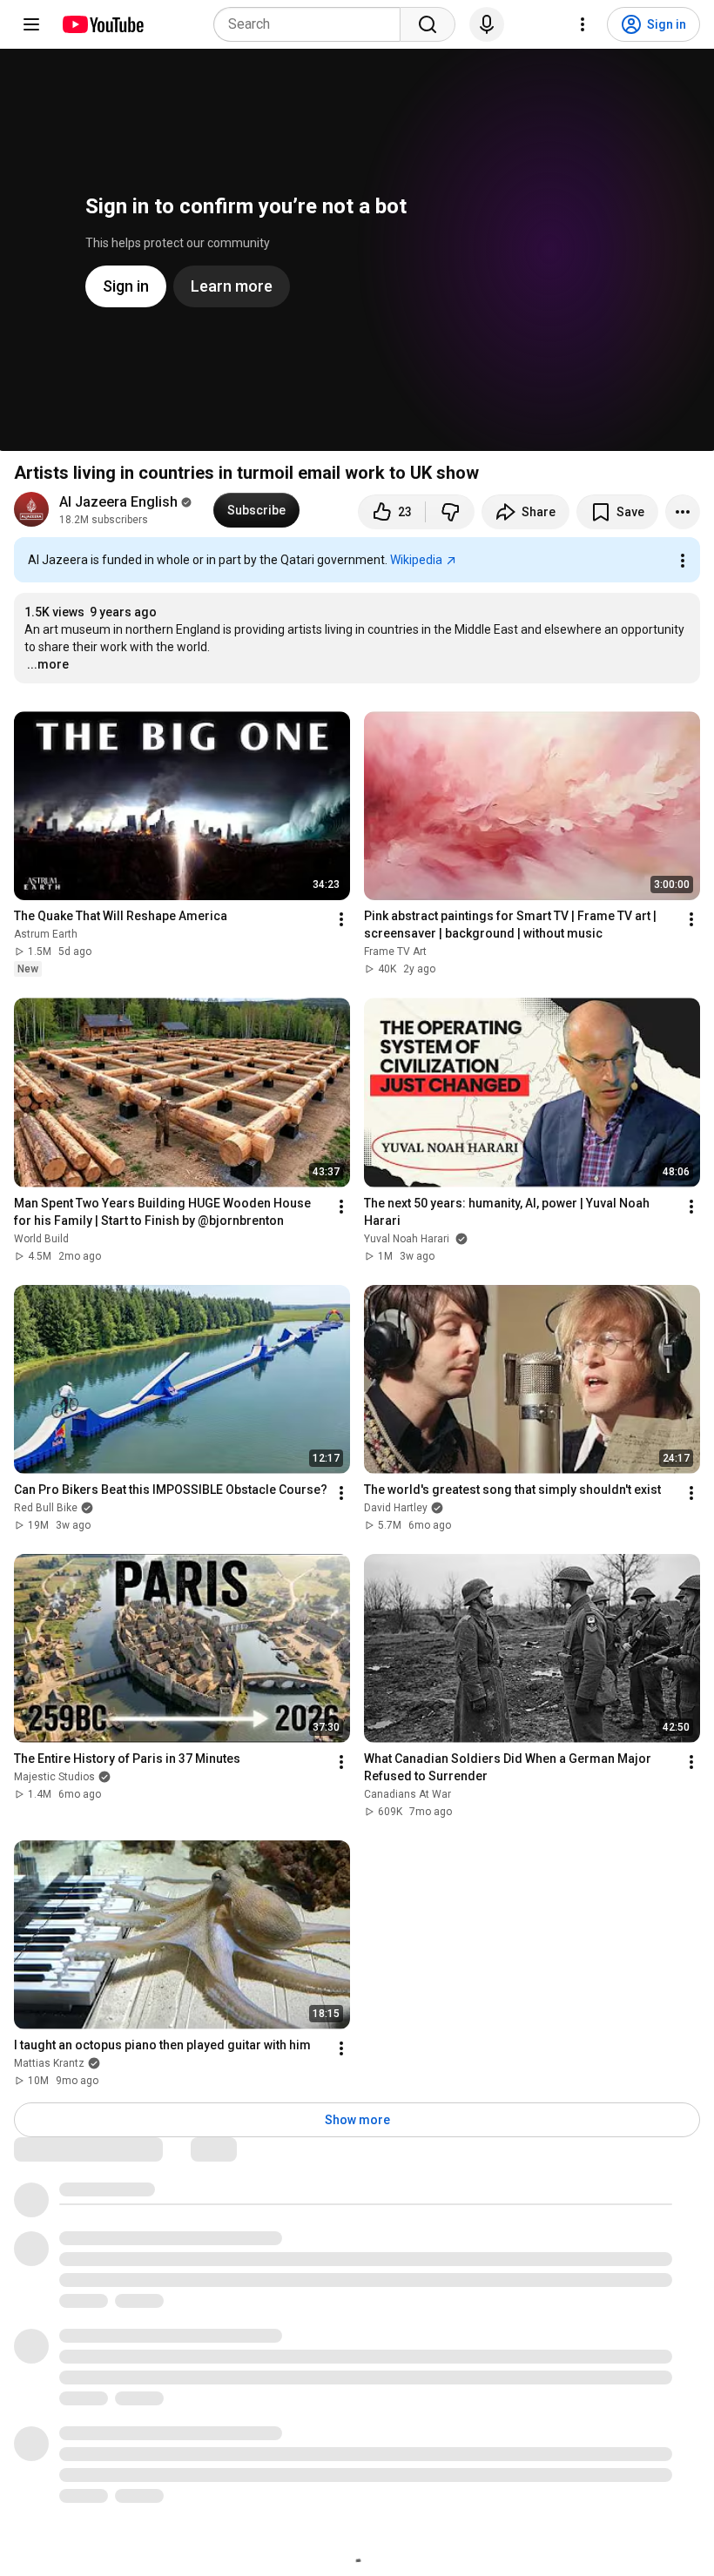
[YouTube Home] (102, 24)
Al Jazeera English (118, 502)
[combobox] (312, 24)
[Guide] (31, 24)
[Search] (428, 24)
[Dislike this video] (450, 512)
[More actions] (683, 512)
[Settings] (583, 24)
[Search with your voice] (487, 24)
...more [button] (48, 664)
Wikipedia (416, 560)
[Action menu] (683, 561)
